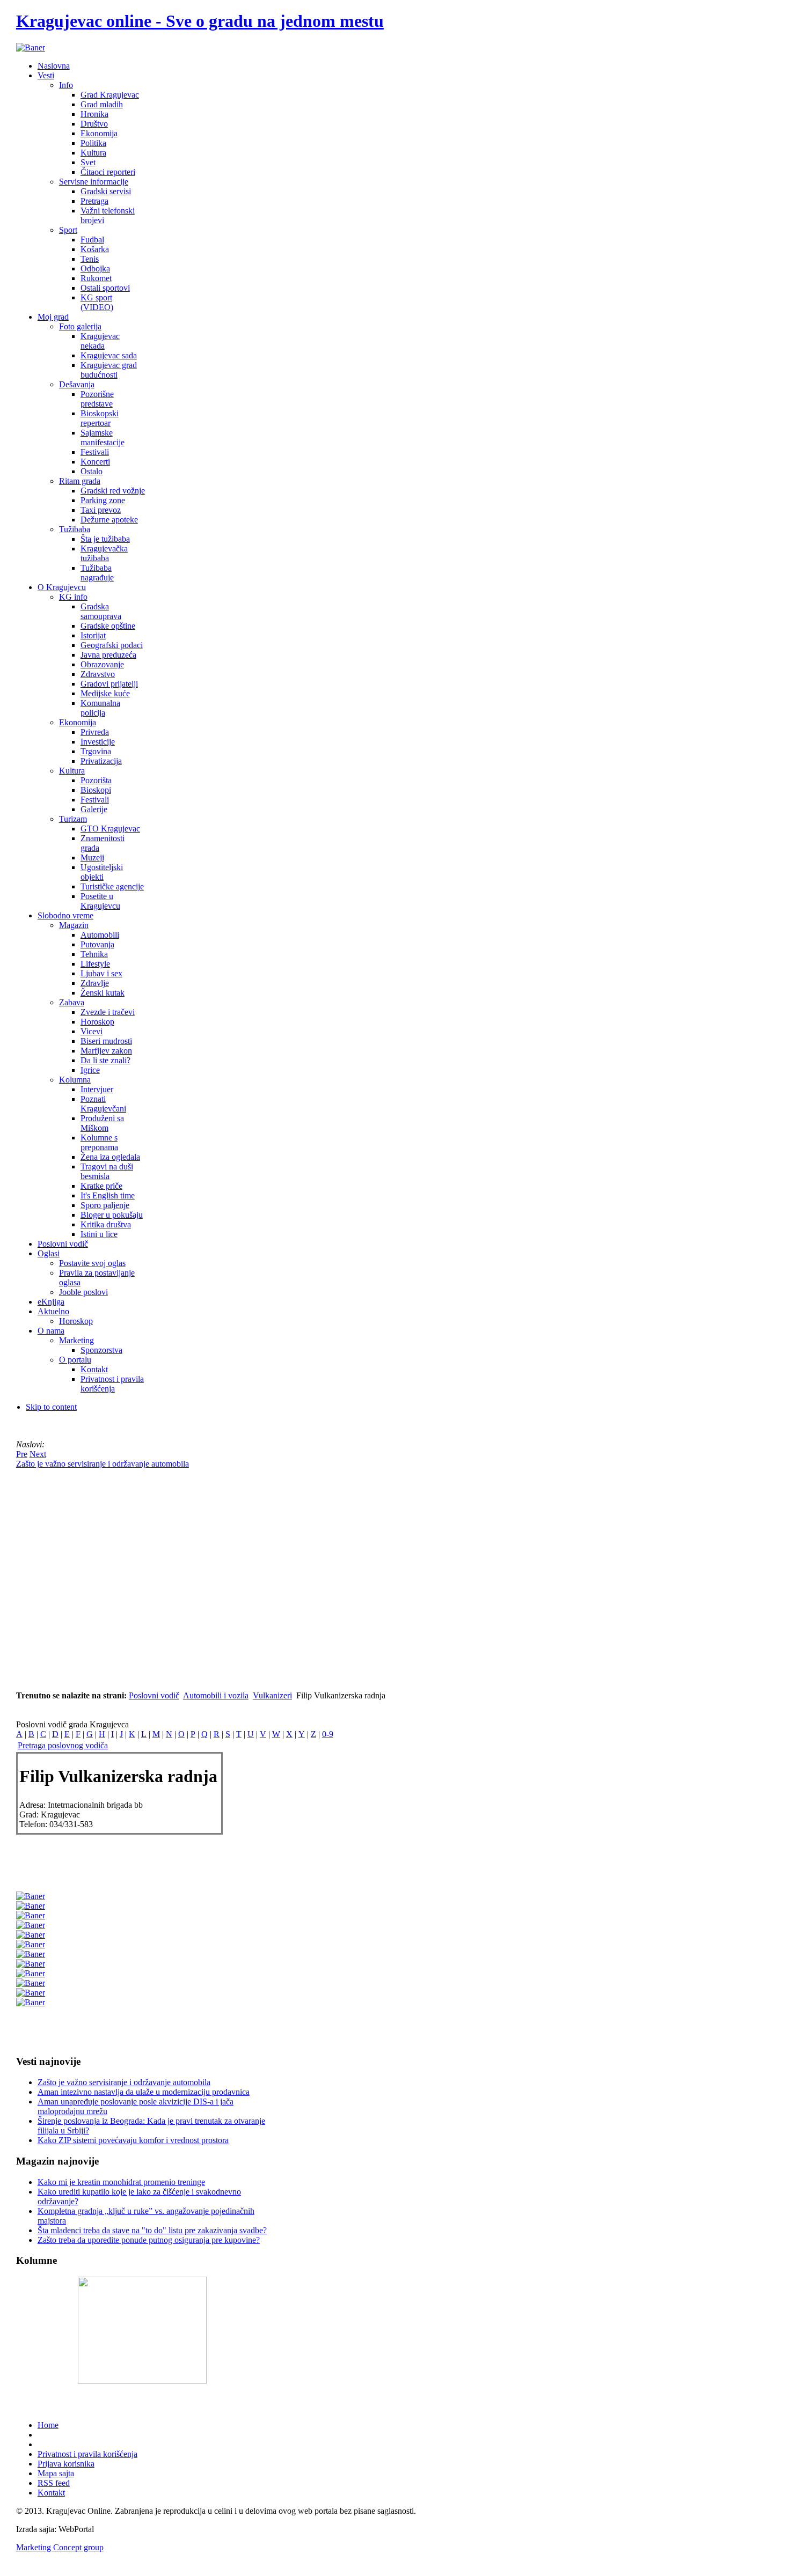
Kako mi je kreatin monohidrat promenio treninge (121, 2182)
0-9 (328, 1734)
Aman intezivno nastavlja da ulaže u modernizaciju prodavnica (144, 2092)
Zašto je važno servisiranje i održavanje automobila (124, 2082)
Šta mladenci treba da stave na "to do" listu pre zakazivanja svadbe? (152, 2230)
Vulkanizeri (272, 1695)
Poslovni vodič (154, 1695)
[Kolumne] (142, 2381)
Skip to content (51, 1407)
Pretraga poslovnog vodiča (63, 1745)
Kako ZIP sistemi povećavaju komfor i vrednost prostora (133, 2140)
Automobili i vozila (216, 1695)
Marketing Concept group (60, 2547)
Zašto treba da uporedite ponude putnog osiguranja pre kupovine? (149, 2240)
